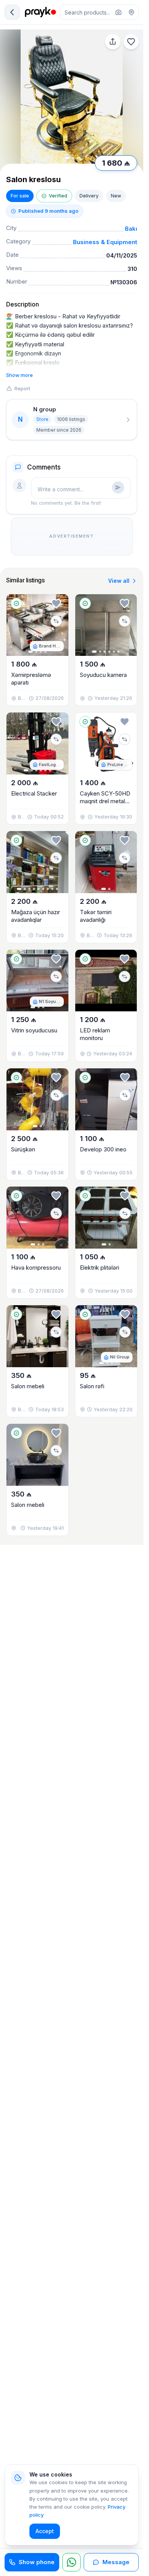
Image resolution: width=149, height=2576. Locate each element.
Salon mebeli (28, 1386)
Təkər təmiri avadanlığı (96, 916)
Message (116, 2562)
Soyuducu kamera (103, 675)
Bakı (131, 229)
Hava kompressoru (36, 1268)
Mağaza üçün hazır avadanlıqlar (36, 916)
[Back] (12, 12)
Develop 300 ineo (103, 1149)
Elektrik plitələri (100, 1268)
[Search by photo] (118, 12)
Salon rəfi (92, 1386)
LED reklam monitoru (95, 1034)
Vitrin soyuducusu (34, 1030)
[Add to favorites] (131, 42)
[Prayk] (40, 12)
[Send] (118, 487)
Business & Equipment (105, 242)
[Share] (113, 42)
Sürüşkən (23, 1149)
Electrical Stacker (34, 793)
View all (119, 581)
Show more (19, 375)
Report (22, 388)
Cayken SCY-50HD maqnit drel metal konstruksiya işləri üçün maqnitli (105, 805)
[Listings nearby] (131, 12)
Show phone (37, 2562)
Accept (45, 2531)
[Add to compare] (56, 621)
